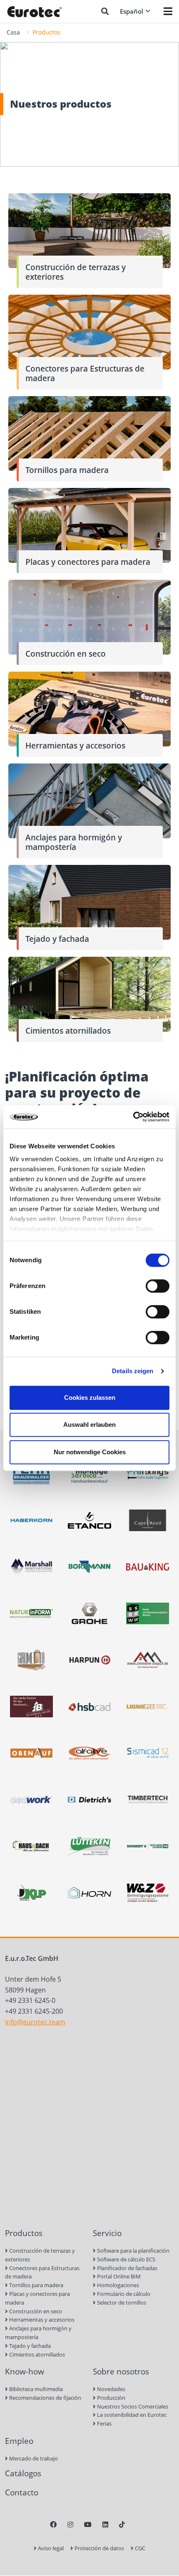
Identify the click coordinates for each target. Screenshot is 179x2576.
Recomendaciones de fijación (45, 2398)
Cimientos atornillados (36, 2354)
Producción (111, 2398)
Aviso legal (50, 2548)
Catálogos (23, 2473)
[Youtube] (88, 2524)
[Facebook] (53, 2524)
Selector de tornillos (121, 2303)
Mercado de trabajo (33, 2458)
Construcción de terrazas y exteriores (40, 2255)
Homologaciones (117, 2285)
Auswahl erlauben (89, 1425)
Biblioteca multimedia (35, 2389)
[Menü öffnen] (168, 11)
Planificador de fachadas (127, 2268)
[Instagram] (70, 2524)
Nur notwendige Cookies (90, 1452)
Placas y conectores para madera (37, 2298)
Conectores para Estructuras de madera (42, 2272)
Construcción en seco (35, 2311)
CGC (139, 2548)
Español (132, 11)
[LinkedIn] (105, 2524)
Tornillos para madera (36, 2285)
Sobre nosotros (121, 2371)
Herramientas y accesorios (41, 2320)
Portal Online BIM (118, 2276)
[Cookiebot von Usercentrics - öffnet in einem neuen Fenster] (133, 1117)
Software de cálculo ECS (126, 2259)
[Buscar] (105, 11)
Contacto (22, 2492)
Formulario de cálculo (123, 2294)
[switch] (158, 1286)
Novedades (111, 2389)
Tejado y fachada (29, 2346)
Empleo (19, 2441)
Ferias (104, 2423)
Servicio (107, 2233)
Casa (13, 32)
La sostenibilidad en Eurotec (131, 2415)
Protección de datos (99, 2548)
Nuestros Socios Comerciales (132, 2406)
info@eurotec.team (35, 2022)
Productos (24, 2233)
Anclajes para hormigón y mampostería (38, 2333)
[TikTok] (122, 2524)
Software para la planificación (133, 2251)
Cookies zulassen (90, 1398)
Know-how (25, 2371)
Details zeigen (133, 1371)
